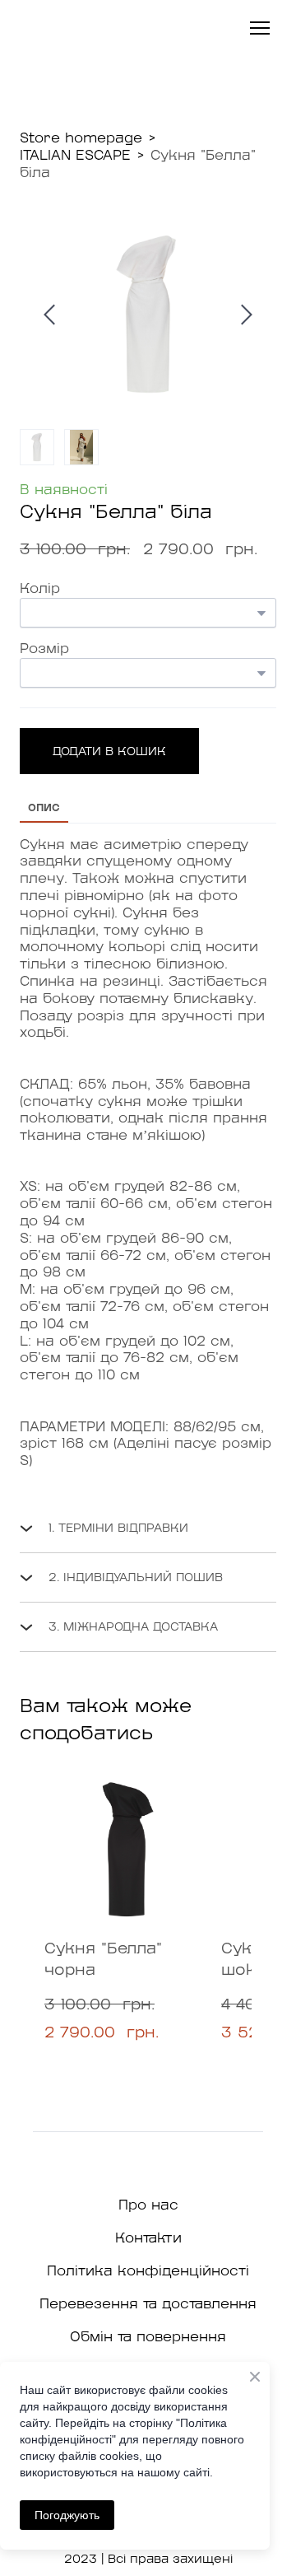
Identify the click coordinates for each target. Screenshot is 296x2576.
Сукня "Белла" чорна (103, 1960)
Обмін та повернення (148, 2337)
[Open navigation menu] (260, 28)
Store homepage (81, 138)
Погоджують (67, 2515)
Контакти (148, 2238)
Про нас (148, 2205)
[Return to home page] (72, 28)
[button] (109, 751)
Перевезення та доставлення (148, 2304)
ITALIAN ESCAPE (75, 156)
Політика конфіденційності (148, 2271)
